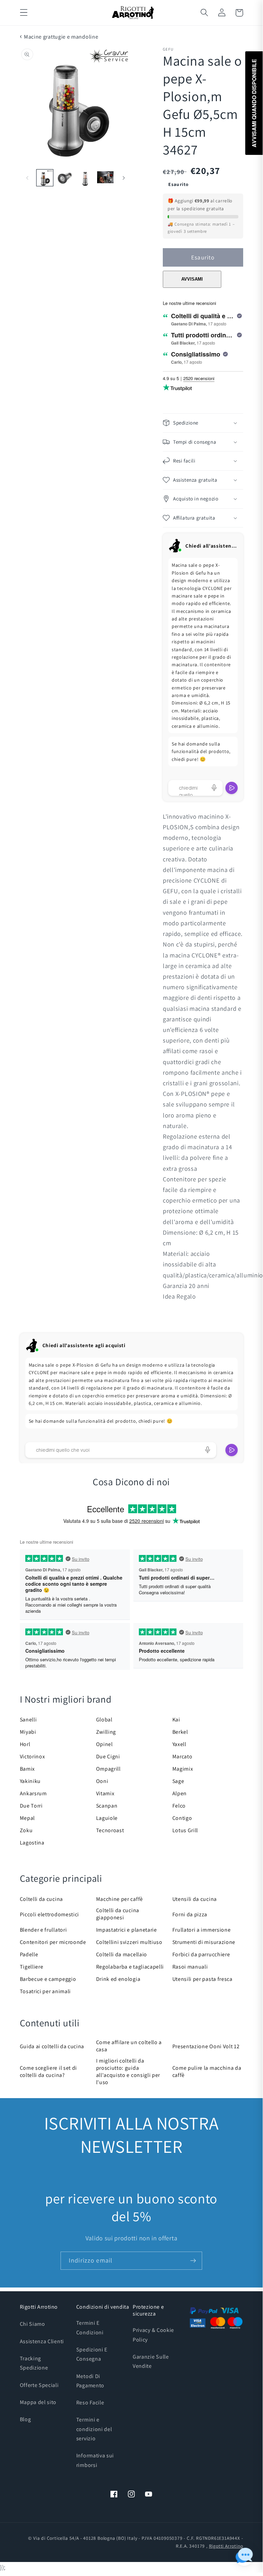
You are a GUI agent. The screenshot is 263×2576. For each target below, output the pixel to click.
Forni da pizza (190, 1914)
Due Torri (31, 1806)
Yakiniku (30, 1781)
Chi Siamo (32, 2324)
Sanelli (28, 1720)
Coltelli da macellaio (122, 1954)
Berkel (180, 1732)
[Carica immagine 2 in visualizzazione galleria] (65, 178)
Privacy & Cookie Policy (153, 2335)
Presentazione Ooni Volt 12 (206, 2046)
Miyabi (28, 1732)
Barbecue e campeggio (48, 1979)
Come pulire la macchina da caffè (207, 2071)
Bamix (27, 1769)
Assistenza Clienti (42, 2341)
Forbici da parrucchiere (201, 1954)
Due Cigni (108, 1756)
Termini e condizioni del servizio (94, 2429)
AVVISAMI (192, 279)
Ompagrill (108, 1769)
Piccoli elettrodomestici (50, 1914)
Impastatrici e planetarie (127, 1930)
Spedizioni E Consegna (92, 2354)
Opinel (104, 1744)
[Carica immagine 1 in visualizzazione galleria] (45, 178)
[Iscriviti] (193, 2261)
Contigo (182, 1818)
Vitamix (105, 1793)
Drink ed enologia (118, 1979)
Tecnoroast (110, 1830)
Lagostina (32, 1843)
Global (104, 1720)
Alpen (180, 1793)
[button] (24, 13)
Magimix (183, 1769)
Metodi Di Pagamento (90, 2381)
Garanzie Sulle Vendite (151, 2361)
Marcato (182, 1756)
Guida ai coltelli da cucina (52, 2046)
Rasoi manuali (190, 1967)
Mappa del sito (38, 2402)
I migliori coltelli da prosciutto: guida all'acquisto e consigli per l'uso (128, 2071)
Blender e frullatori (43, 1930)
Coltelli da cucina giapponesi (118, 1914)
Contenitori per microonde (53, 1942)
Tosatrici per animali (45, 1991)
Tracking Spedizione (34, 2363)
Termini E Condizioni (90, 2327)
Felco (179, 1806)
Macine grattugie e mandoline (61, 37)
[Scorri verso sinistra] (27, 178)
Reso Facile (90, 2403)
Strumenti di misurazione (204, 1942)
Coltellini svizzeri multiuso (129, 1942)
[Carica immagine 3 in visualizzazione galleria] (85, 178)
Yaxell (179, 1744)
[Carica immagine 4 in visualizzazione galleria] (105, 178)
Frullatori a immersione (202, 1930)
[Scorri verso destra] (124, 178)
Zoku (26, 1830)
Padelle (29, 1954)
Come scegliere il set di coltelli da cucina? (49, 2071)
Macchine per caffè (120, 1899)
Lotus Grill (185, 1830)
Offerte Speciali (39, 2385)
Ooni (102, 1781)
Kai (176, 1720)
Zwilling (106, 1732)
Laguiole (107, 1818)
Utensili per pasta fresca (202, 1979)
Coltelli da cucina (41, 1899)
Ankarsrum (33, 1793)
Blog (25, 2419)
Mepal (27, 1818)
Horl (25, 1744)
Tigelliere (32, 1967)
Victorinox (32, 1756)
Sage (178, 1781)
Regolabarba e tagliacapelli (130, 1967)
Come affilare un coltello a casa (129, 2046)
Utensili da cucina (195, 1899)
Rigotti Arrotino (226, 2546)
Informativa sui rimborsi (95, 2460)
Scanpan (107, 1806)
